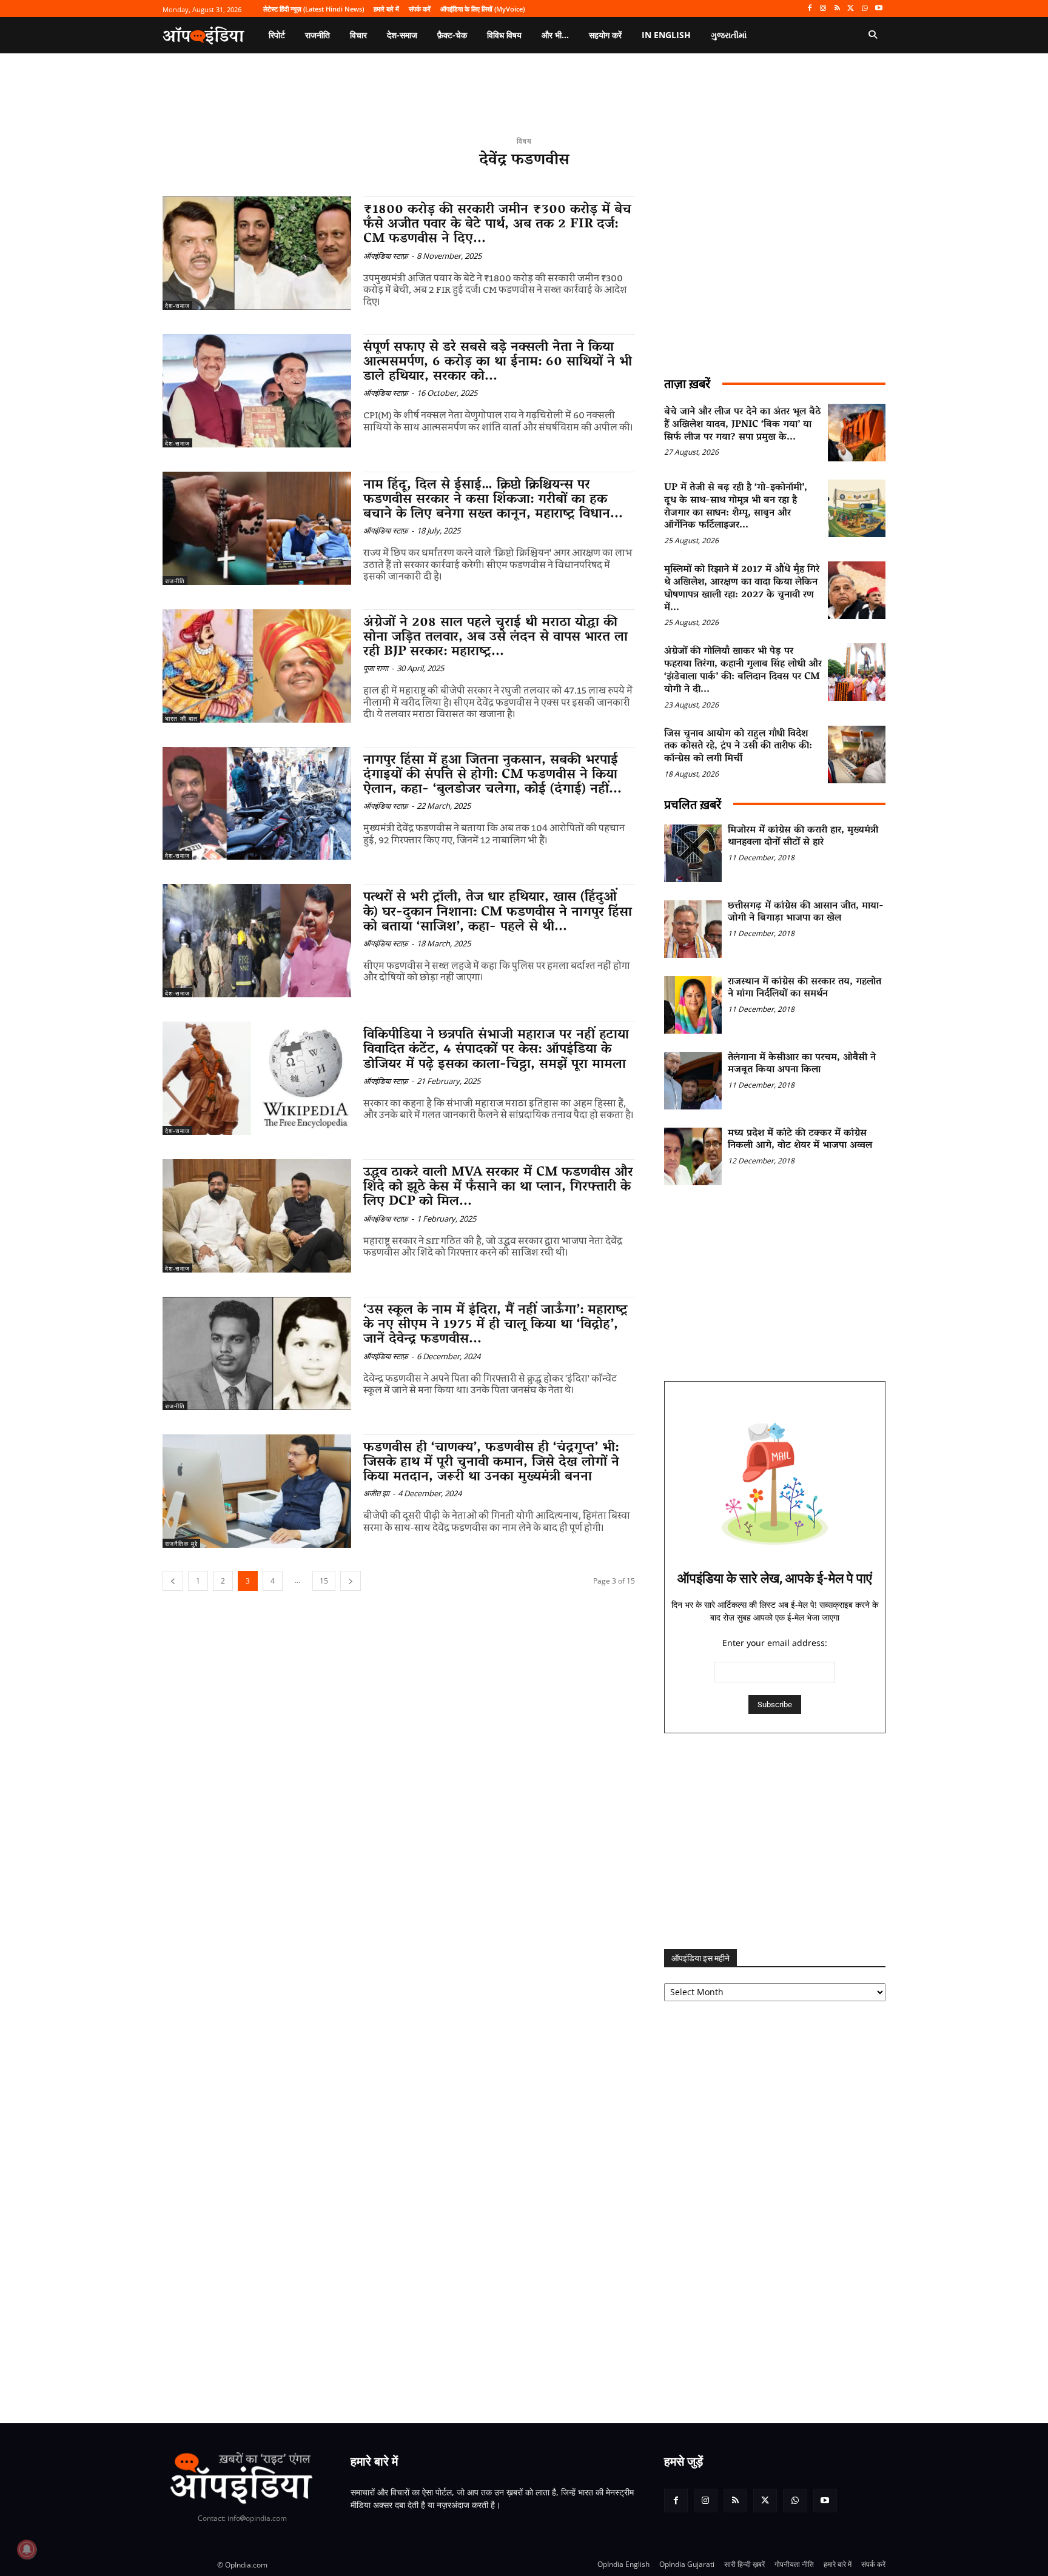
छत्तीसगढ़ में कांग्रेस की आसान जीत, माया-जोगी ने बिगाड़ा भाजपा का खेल (806, 913)
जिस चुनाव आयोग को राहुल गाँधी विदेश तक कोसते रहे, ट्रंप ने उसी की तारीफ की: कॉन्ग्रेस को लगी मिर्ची (738, 747)
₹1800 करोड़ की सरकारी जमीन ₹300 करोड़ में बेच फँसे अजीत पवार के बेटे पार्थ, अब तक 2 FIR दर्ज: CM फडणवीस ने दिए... (497, 225)
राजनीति (175, 581)
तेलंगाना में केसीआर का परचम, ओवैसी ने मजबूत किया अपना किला (802, 1064)
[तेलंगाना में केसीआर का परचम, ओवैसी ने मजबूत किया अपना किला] (693, 1081)
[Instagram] (823, 9)
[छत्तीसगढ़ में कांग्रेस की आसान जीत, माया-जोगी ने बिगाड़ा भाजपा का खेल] (693, 929)
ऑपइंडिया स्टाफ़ (386, 256)
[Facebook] (809, 9)
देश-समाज (177, 306)
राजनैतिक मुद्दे (181, 1544)
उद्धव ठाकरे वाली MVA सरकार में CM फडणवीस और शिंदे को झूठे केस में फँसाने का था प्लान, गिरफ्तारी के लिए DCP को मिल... (498, 1188)
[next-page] (351, 1581)
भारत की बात (181, 718)
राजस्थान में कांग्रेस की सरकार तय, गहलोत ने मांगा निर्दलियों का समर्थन (804, 989)
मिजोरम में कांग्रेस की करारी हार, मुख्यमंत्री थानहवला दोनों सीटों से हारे (803, 837)
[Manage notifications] (27, 2549)
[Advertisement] (775, 1841)
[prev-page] (173, 1581)
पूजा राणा (376, 668)
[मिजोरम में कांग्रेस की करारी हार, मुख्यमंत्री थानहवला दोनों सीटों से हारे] (693, 853)
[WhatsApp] (865, 9)
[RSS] (837, 9)
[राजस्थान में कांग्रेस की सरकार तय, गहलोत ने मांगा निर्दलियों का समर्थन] (693, 1005)
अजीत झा (376, 1493)
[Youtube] (878, 9)
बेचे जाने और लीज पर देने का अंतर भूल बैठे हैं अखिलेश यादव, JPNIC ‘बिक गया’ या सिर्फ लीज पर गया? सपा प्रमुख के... (743, 425)
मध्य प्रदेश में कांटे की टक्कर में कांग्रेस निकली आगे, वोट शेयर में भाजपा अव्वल (800, 1140)
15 (324, 1581)
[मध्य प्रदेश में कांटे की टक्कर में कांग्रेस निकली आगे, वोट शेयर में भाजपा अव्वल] (693, 1156)
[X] (851, 9)
